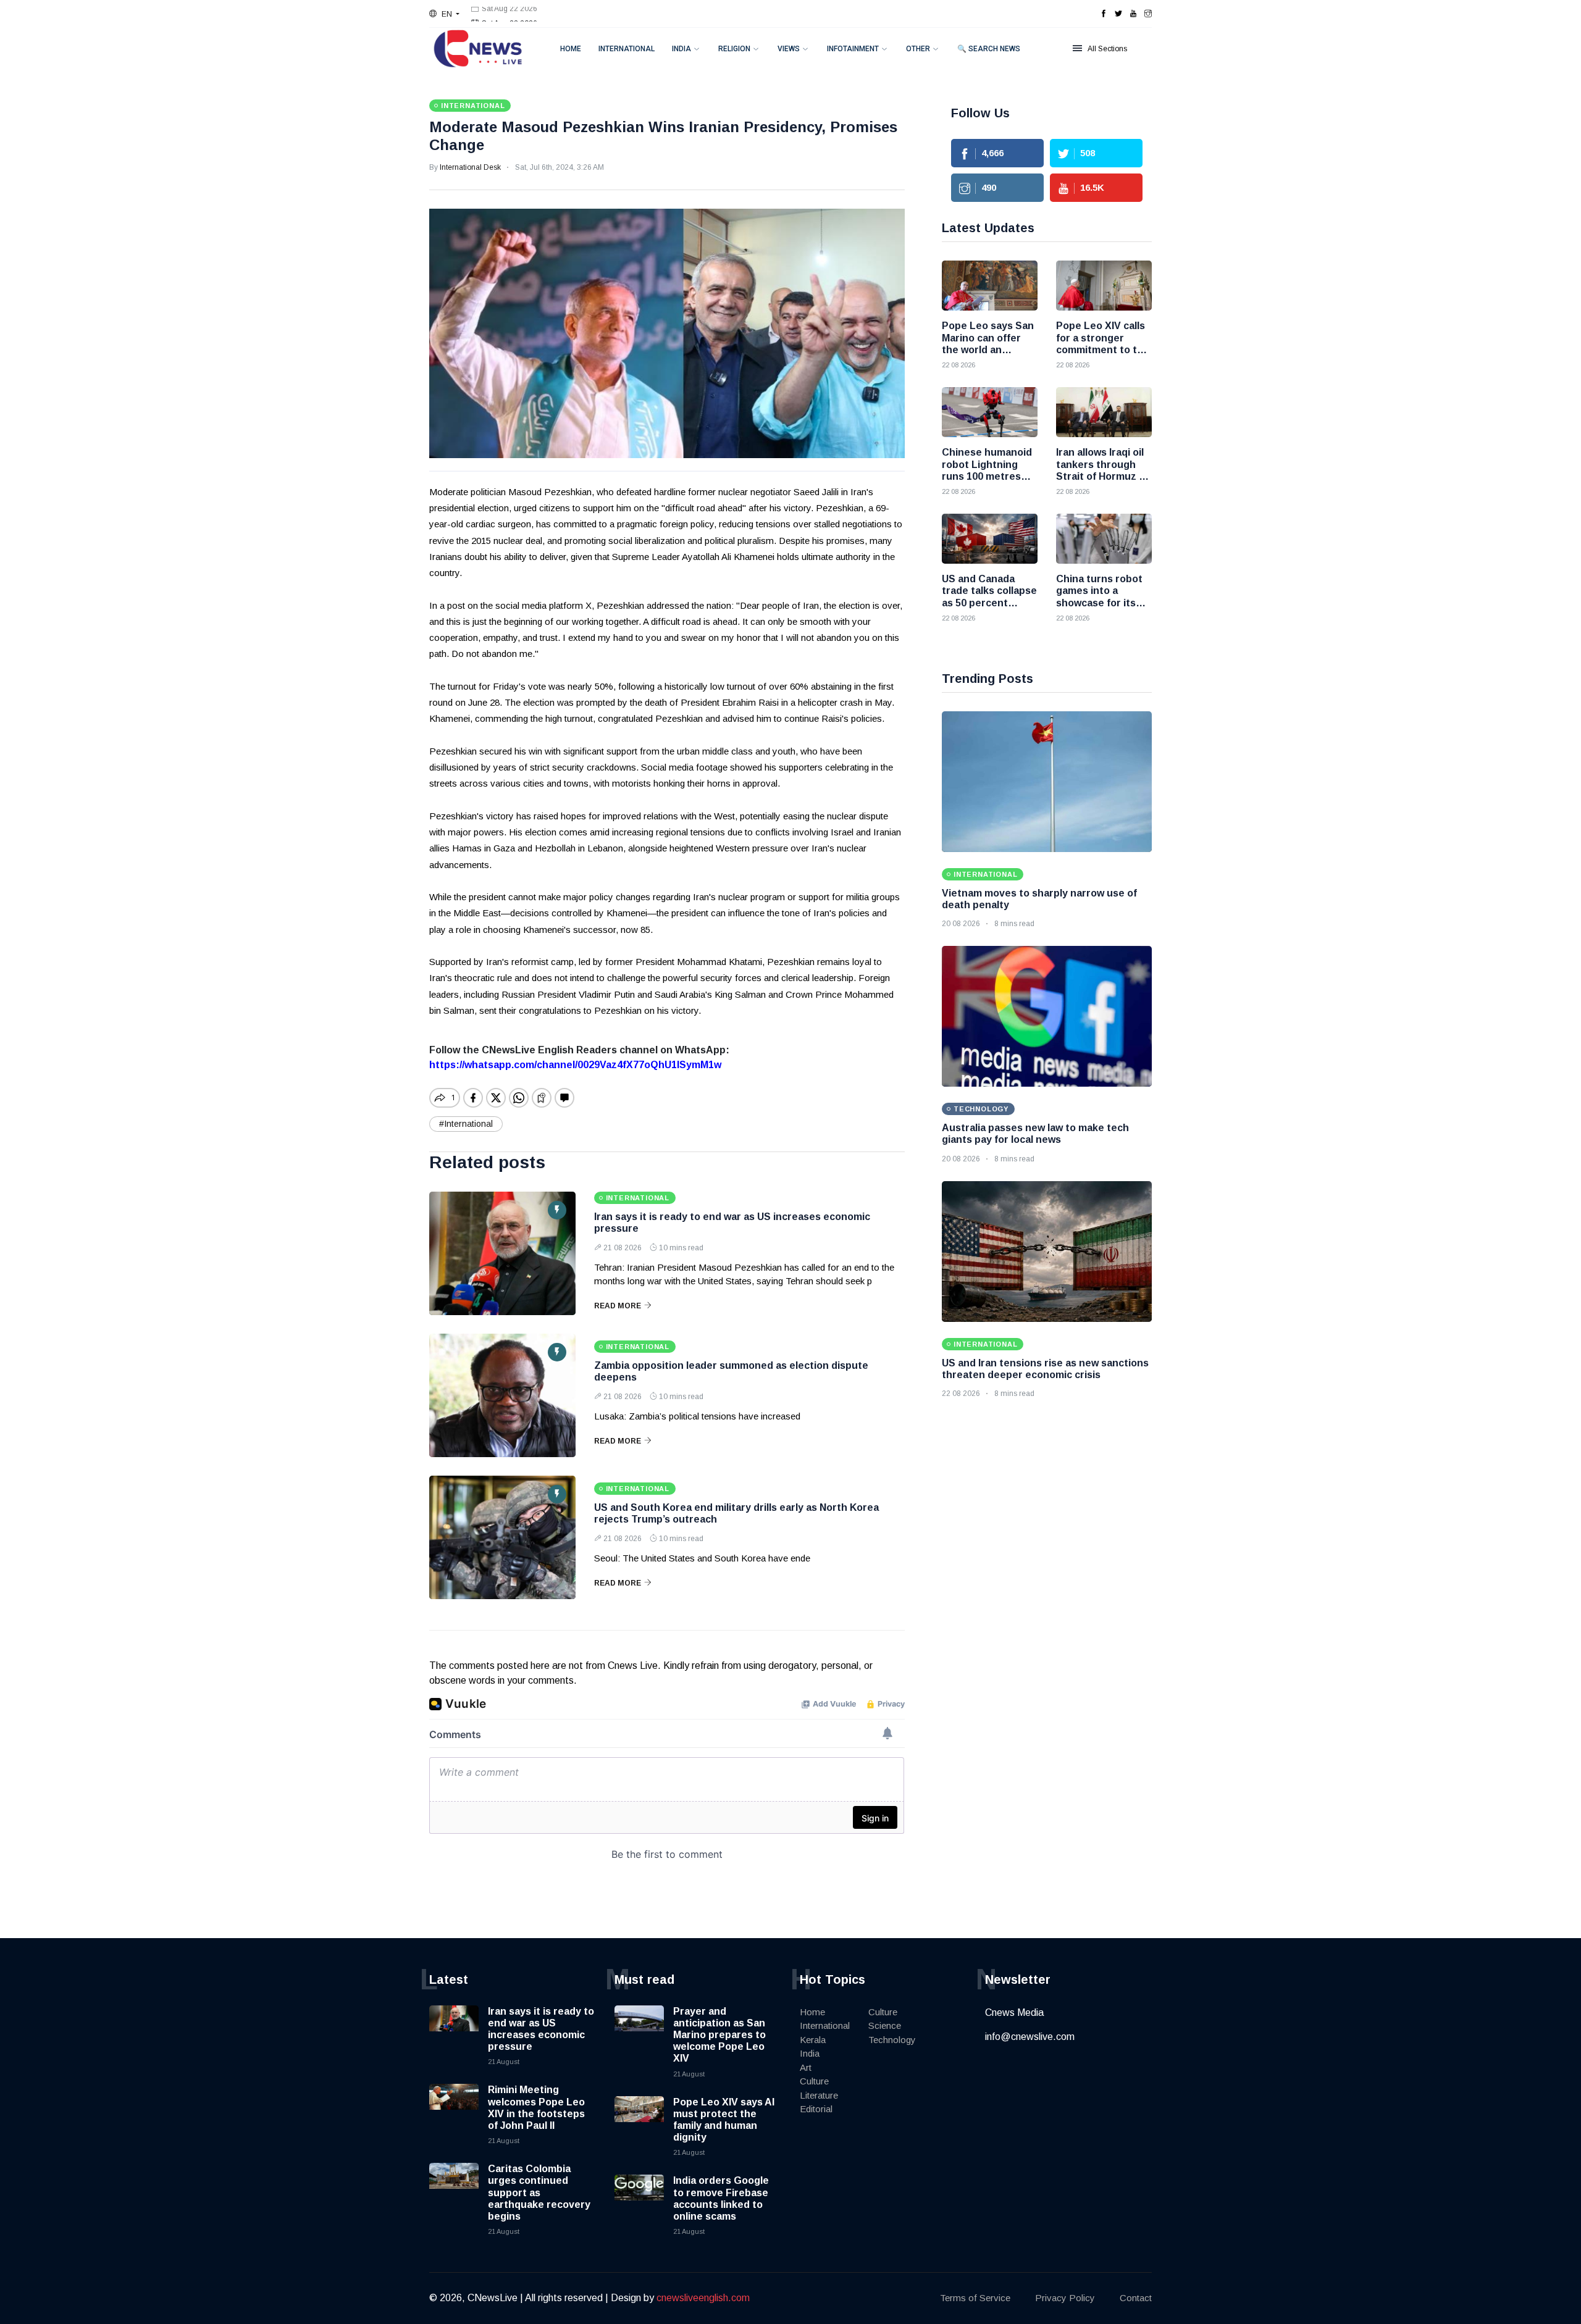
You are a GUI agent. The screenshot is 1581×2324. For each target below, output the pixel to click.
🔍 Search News (989, 49)
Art (806, 2067)
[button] (444, 14)
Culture (814, 2081)
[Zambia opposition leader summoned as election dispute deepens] (502, 1395)
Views (789, 49)
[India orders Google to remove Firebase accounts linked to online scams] (639, 2199)
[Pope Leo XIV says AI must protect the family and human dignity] (639, 2121)
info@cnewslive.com (1030, 2037)
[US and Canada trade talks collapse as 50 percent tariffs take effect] (990, 539)
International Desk (470, 167)
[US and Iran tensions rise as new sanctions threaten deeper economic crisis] (1047, 1252)
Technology (892, 2040)
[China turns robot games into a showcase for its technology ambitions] (1104, 539)
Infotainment (853, 49)
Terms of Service (975, 2298)
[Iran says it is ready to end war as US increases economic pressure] (502, 1253)
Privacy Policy (1065, 2298)
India (681, 49)
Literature (819, 2095)
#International (466, 1124)
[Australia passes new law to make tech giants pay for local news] (1047, 1016)
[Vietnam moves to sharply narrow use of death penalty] (1047, 782)
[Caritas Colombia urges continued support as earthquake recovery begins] (454, 2188)
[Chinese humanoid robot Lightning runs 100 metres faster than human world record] (990, 412)
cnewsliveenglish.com (703, 2298)
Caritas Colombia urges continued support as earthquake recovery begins (539, 2192)
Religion (734, 49)
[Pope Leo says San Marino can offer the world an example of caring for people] (990, 286)
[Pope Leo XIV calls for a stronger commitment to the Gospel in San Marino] (1104, 286)
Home (571, 49)
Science (885, 2025)
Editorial (816, 2109)
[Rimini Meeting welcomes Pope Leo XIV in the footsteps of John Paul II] (454, 2109)
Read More (618, 1306)
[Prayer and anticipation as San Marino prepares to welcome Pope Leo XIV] (639, 2030)
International (627, 49)
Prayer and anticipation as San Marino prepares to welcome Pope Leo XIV (719, 2035)
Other (918, 49)
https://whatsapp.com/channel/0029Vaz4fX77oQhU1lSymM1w (575, 1065)
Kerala (813, 2040)
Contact (1136, 2298)
